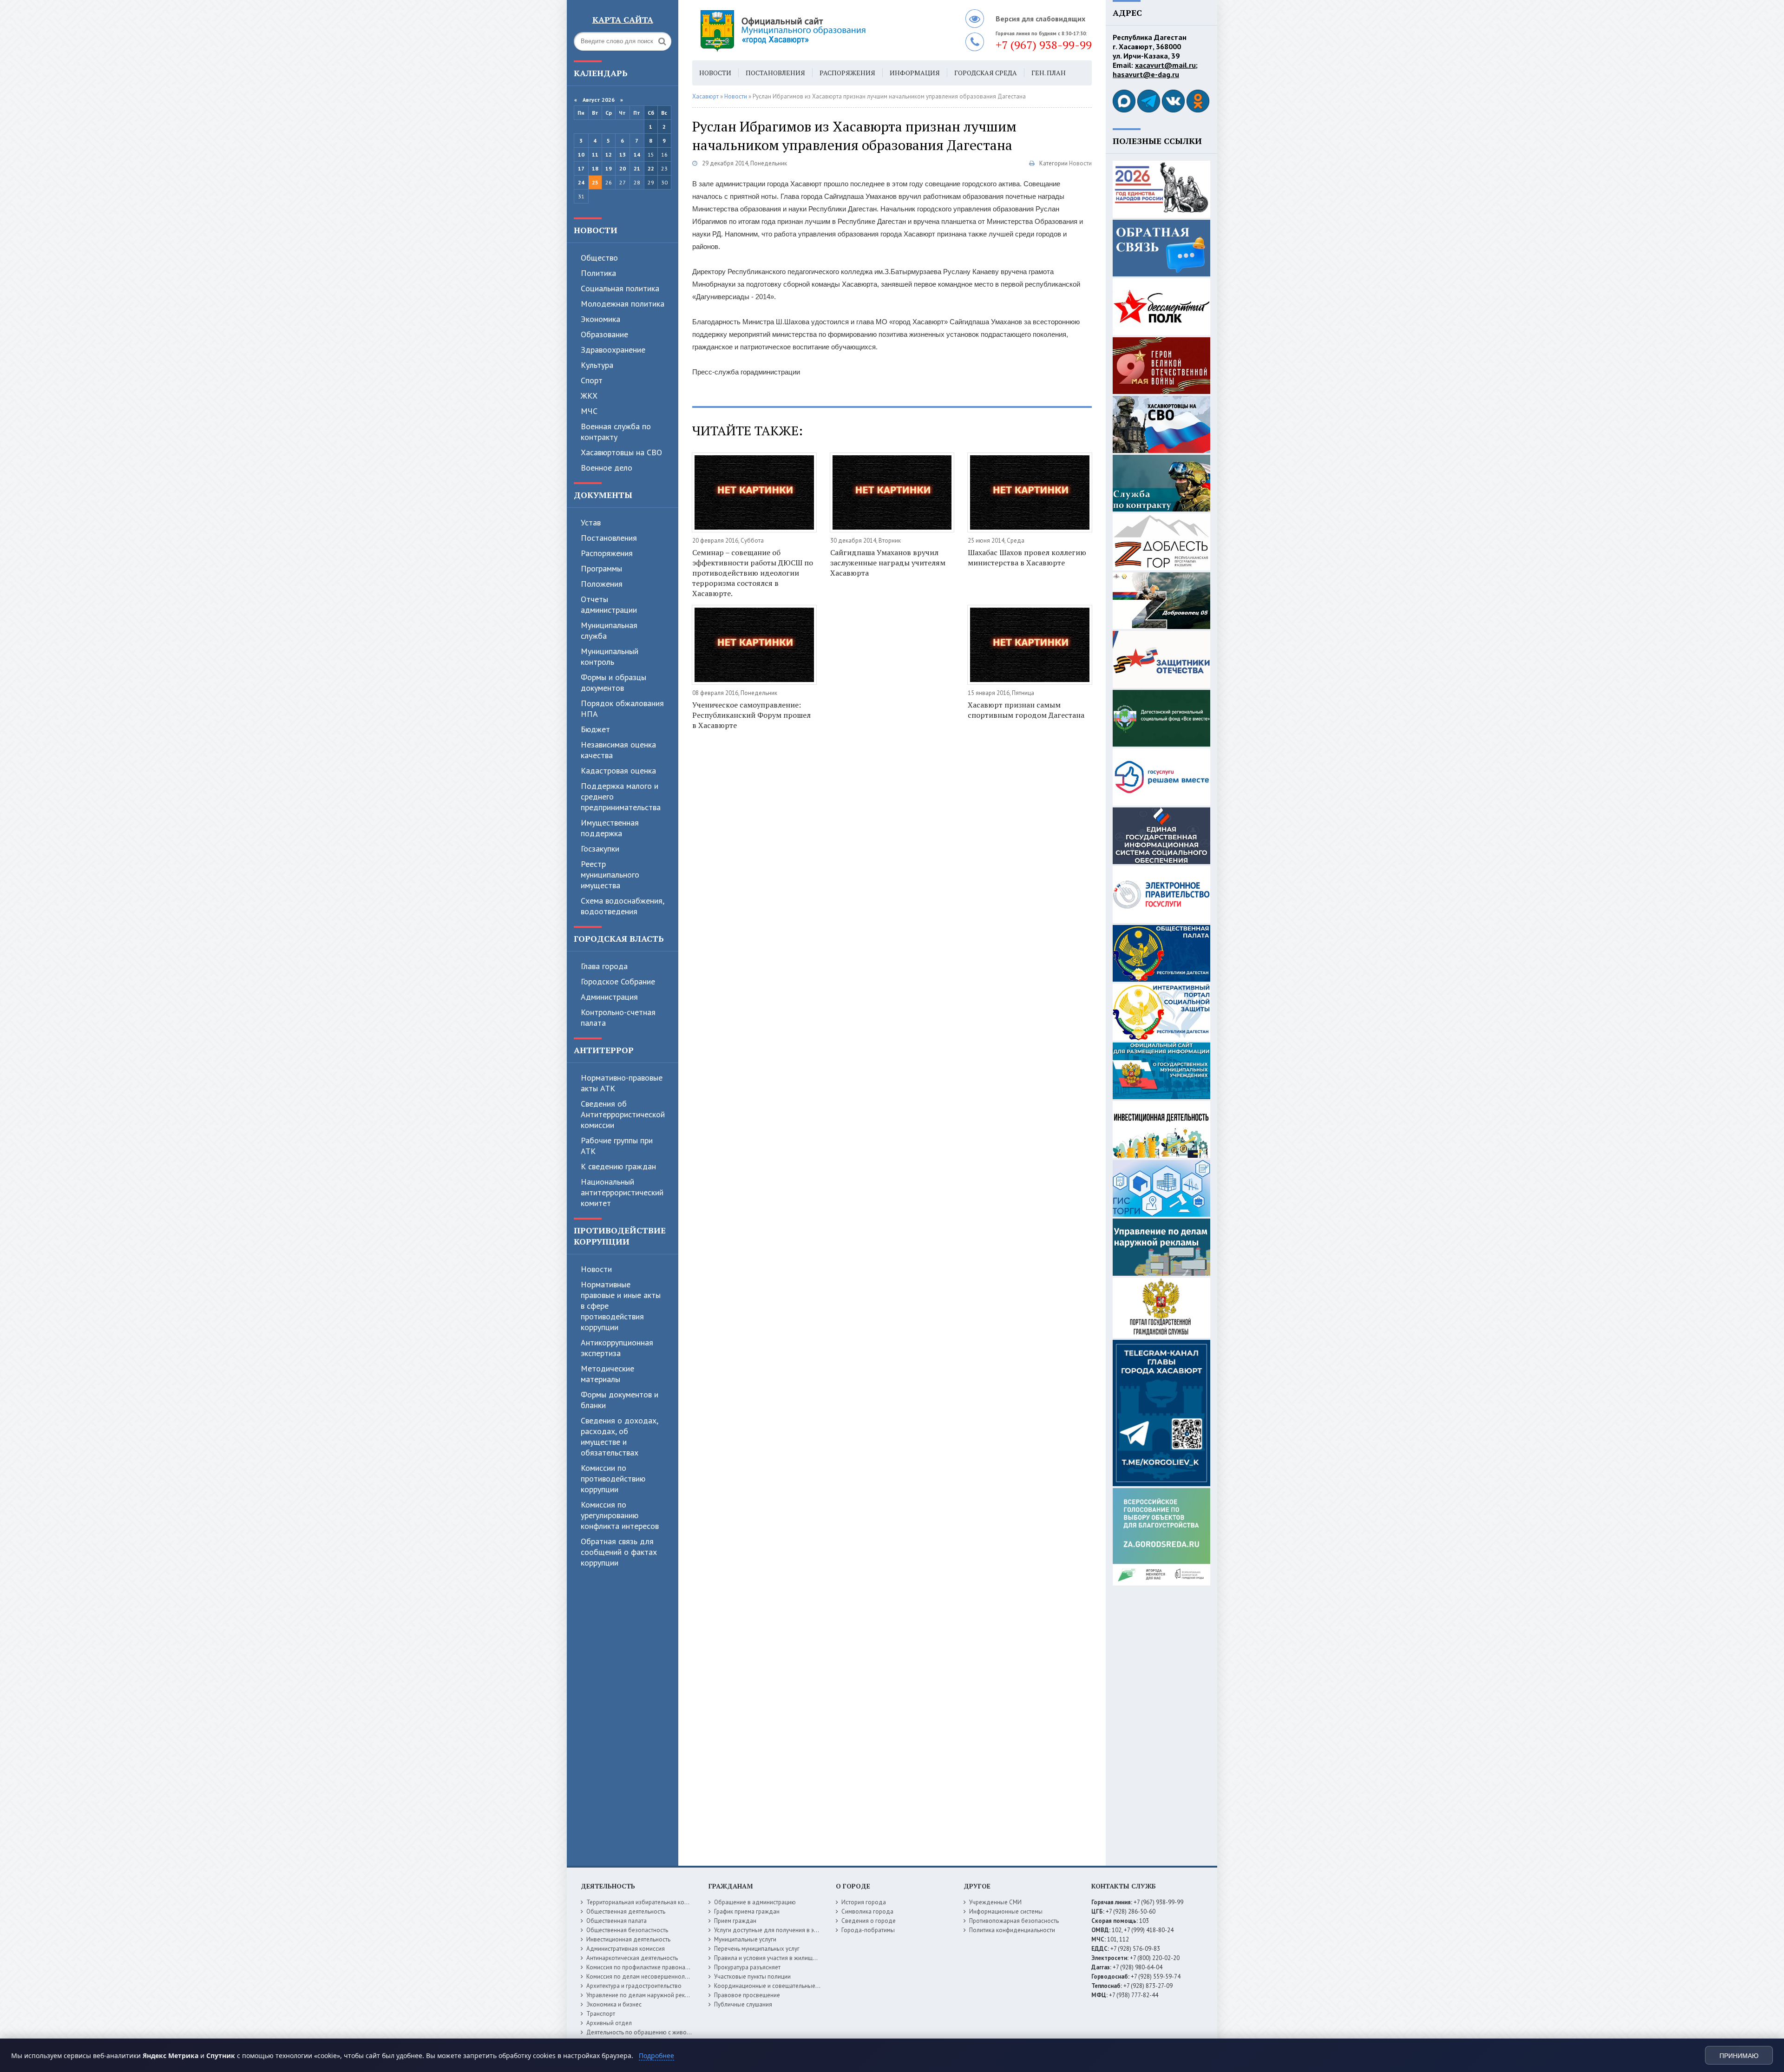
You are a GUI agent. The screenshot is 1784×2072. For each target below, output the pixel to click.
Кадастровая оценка (618, 770)
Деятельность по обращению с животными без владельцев (668, 2032)
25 (595, 182)
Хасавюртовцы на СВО (621, 452)
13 (623, 154)
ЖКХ (589, 396)
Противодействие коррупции (620, 1236)
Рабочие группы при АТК (617, 1146)
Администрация (609, 997)
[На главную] (808, 30)
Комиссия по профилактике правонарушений (647, 1967)
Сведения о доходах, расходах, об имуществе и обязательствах (619, 1436)
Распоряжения (607, 553)
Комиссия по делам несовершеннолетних (643, 1977)
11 (595, 154)
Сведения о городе (869, 1921)
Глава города (604, 966)
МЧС (589, 411)
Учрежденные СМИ (995, 1902)
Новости (596, 230)
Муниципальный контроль (610, 656)
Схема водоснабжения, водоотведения (622, 906)
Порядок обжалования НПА (622, 708)
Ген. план (1049, 73)
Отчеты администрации (609, 604)
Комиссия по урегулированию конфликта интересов (620, 1515)
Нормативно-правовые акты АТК (622, 1083)
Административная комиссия (626, 1949)
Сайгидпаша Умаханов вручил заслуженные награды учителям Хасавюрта (888, 563)
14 (637, 154)
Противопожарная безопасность (1014, 1921)
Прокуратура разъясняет (747, 1967)
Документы (603, 495)
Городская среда (986, 73)
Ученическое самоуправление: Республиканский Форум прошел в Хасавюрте (751, 715)
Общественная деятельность (626, 1911)
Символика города (867, 1911)
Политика (598, 273)
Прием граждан (735, 1921)
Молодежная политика (623, 304)
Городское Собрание (618, 981)
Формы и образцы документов (613, 682)
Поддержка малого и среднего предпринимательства (621, 797)
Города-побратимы (868, 1930)
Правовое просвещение (747, 1995)
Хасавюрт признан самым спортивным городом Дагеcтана (1026, 710)
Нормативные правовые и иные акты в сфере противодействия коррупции (621, 1306)
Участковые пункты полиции (752, 1977)
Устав (591, 522)
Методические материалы (607, 1374)
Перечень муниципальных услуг (757, 1949)
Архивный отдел (609, 2023)
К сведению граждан (618, 1166)
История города (864, 1902)
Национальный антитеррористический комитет (622, 1192)
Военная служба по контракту (616, 432)
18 (595, 168)
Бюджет (595, 729)
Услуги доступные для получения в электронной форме (790, 1930)
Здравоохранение (613, 350)
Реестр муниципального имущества (610, 875)
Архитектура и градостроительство (634, 1986)
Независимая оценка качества (618, 750)
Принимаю (1739, 2056)
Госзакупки (600, 849)
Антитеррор (604, 1050)
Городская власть (619, 938)
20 (623, 168)
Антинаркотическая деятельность (632, 1958)
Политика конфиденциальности (1012, 1930)
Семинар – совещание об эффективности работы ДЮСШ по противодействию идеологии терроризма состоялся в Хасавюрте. (753, 573)
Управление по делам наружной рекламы (643, 1995)
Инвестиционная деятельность (628, 1939)
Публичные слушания (743, 2004)
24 (581, 182)
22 (651, 168)
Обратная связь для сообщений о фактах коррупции (619, 1552)
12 (609, 154)
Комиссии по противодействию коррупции (613, 1479)
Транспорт (601, 2014)
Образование (604, 334)
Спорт (592, 380)
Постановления (609, 538)
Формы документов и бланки (620, 1400)
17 (581, 168)
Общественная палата (617, 1921)
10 (581, 154)
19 (609, 168)
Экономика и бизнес (614, 2004)
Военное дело (607, 468)
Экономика (600, 319)
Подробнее (656, 2056)
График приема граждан (747, 1911)
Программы (601, 568)
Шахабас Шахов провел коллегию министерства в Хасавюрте (1027, 557)
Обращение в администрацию (755, 1902)
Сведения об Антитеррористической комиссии (623, 1114)
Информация (915, 73)
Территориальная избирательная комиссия (645, 1902)
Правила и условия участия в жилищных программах (786, 1958)
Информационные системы (1006, 1911)
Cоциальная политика (620, 288)
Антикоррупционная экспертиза (617, 1348)
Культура (597, 365)
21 (637, 168)
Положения (602, 584)
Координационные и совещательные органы (775, 1986)
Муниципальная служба (609, 630)
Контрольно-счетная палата (618, 1017)
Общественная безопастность (627, 1930)
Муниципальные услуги (745, 1939)
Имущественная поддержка (610, 828)
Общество (599, 258)
